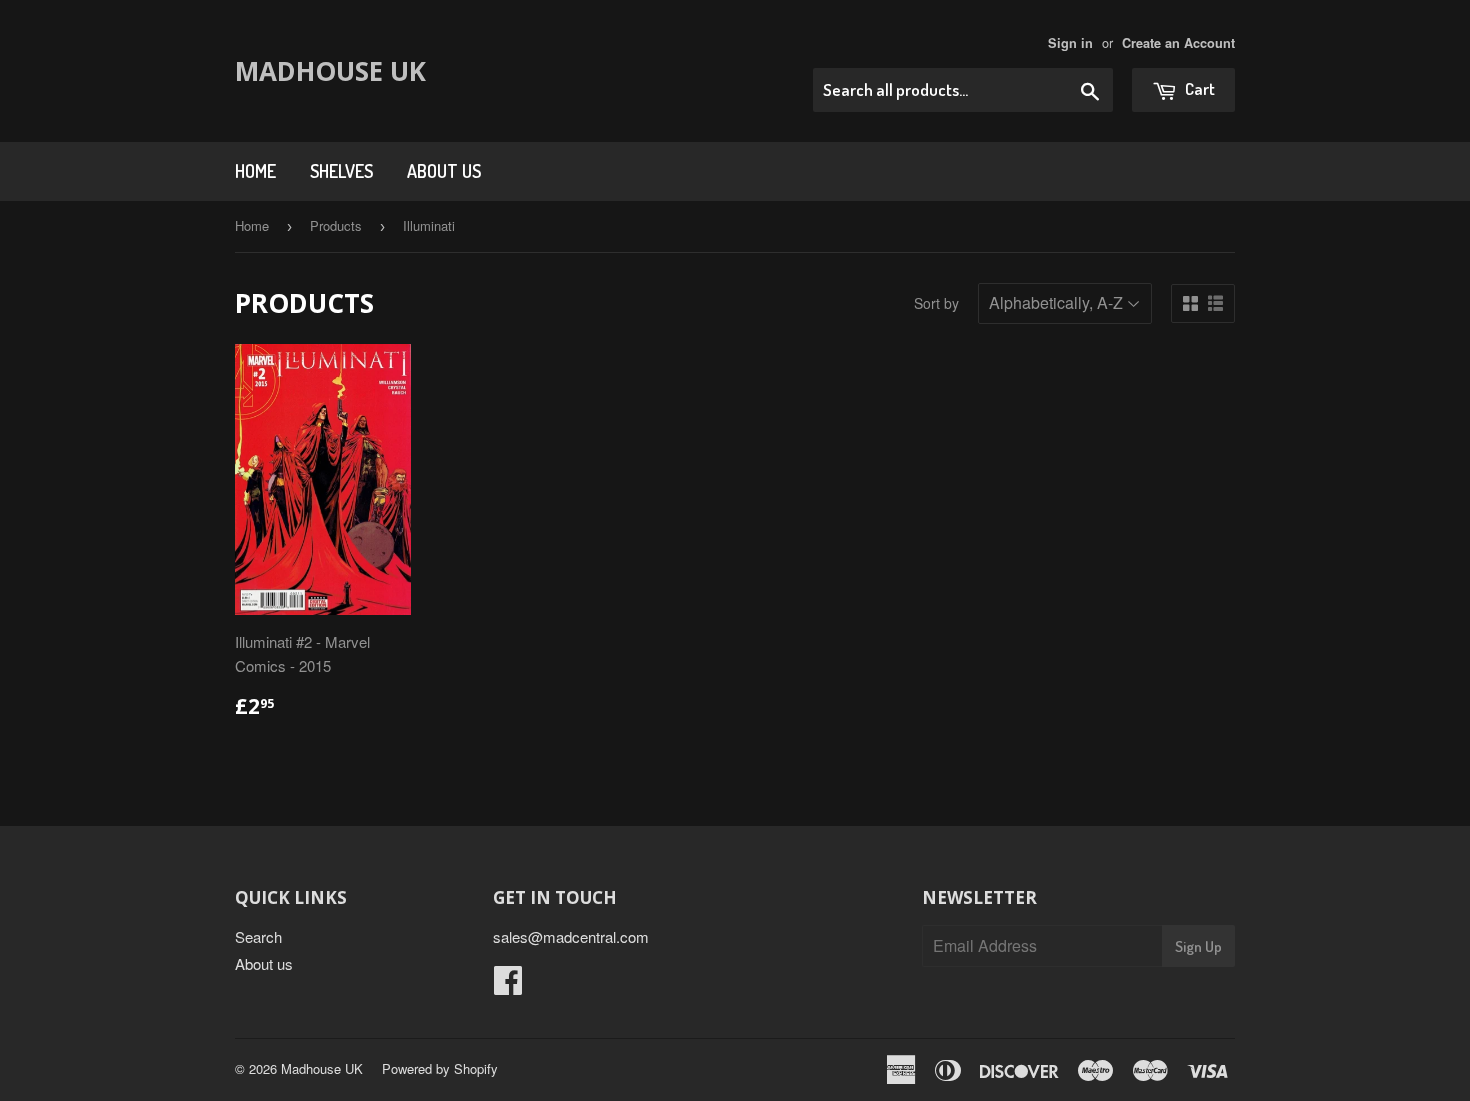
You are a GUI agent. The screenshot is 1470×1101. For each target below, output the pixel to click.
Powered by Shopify (440, 1068)
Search (258, 936)
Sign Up (1198, 946)
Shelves (341, 171)
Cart (1198, 88)
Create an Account (1178, 43)
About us (444, 171)
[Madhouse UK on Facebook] (508, 985)
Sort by (936, 303)
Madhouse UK (330, 71)
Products (336, 225)
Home (255, 171)
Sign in (1070, 43)
